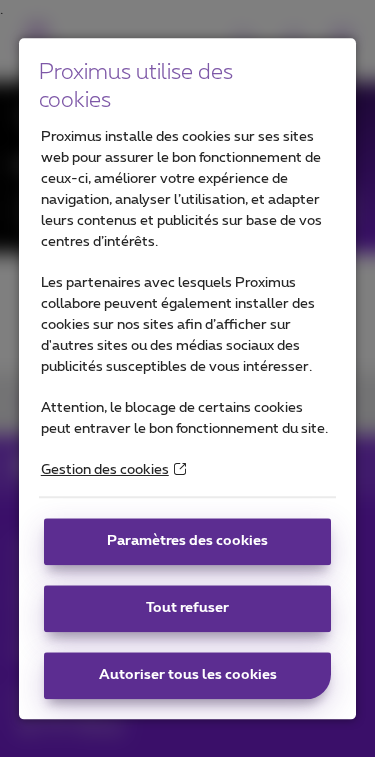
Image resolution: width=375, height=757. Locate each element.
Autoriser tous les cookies (188, 675)
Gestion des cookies (105, 470)
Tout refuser (187, 608)
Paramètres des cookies (187, 541)
